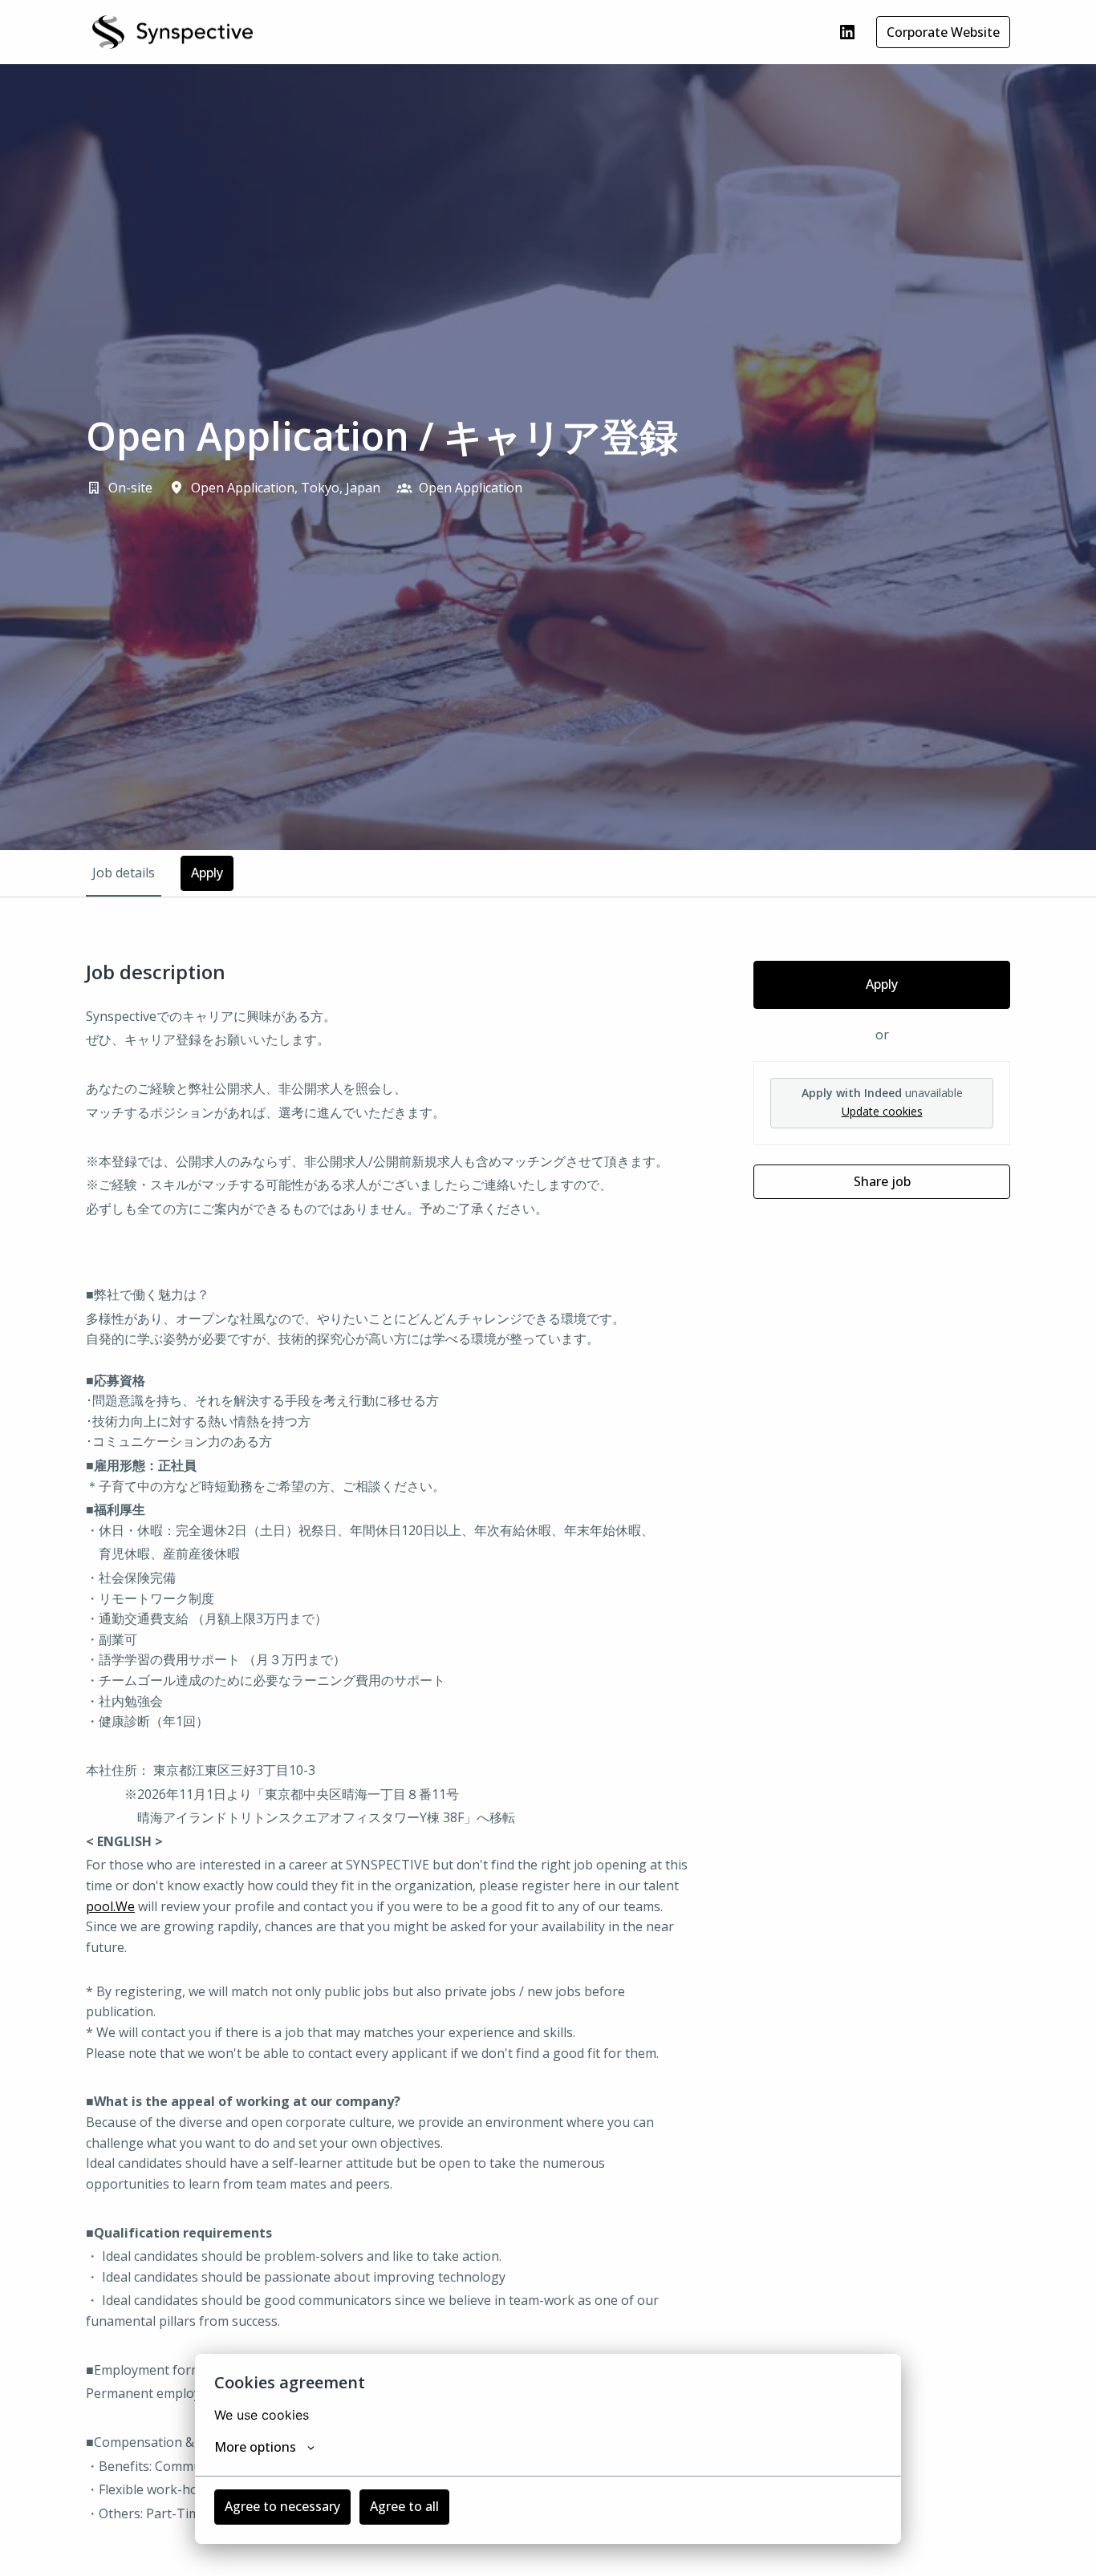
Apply (882, 984)
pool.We (110, 1906)
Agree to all (404, 2506)
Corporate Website (943, 32)
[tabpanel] (548, 1767)
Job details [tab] (124, 873)
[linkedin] (847, 32)
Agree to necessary (282, 2506)
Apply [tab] (207, 873)
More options (255, 2447)
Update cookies (882, 1111)
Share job (882, 1181)
